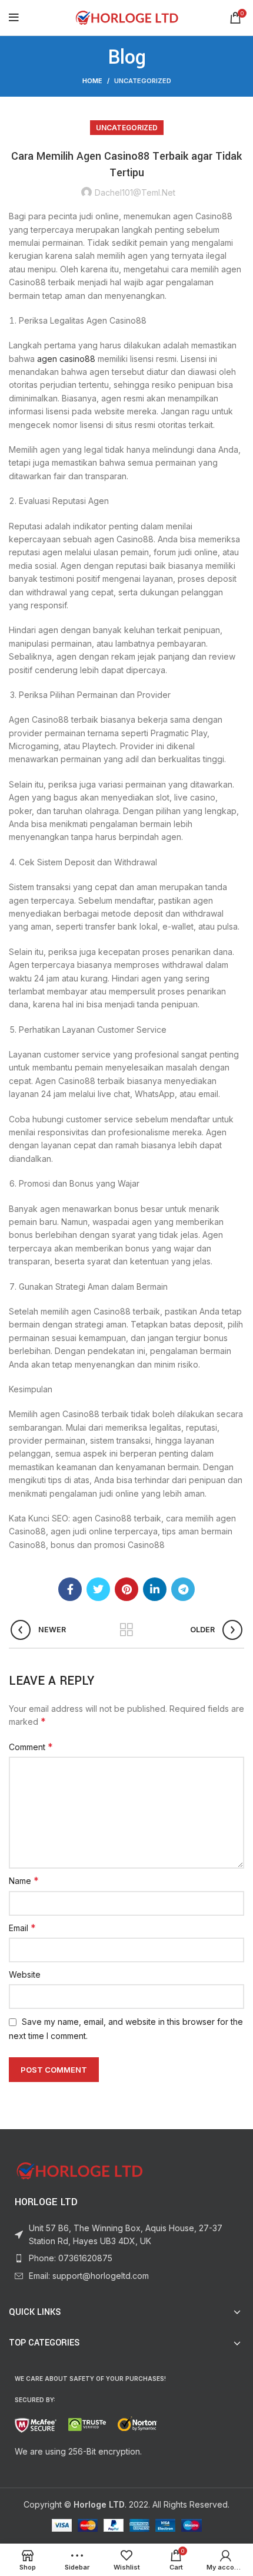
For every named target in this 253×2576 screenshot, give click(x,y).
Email (22, 1928)
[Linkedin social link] (155, 1589)
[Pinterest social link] (126, 1589)
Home (92, 81)
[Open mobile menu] (14, 18)
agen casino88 (66, 359)
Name (24, 1880)
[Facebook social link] (70, 1589)
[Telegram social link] (183, 1589)
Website (25, 1974)
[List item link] (126, 2258)
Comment (31, 1747)
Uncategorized (143, 81)
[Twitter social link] (98, 1589)
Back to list (126, 1630)
